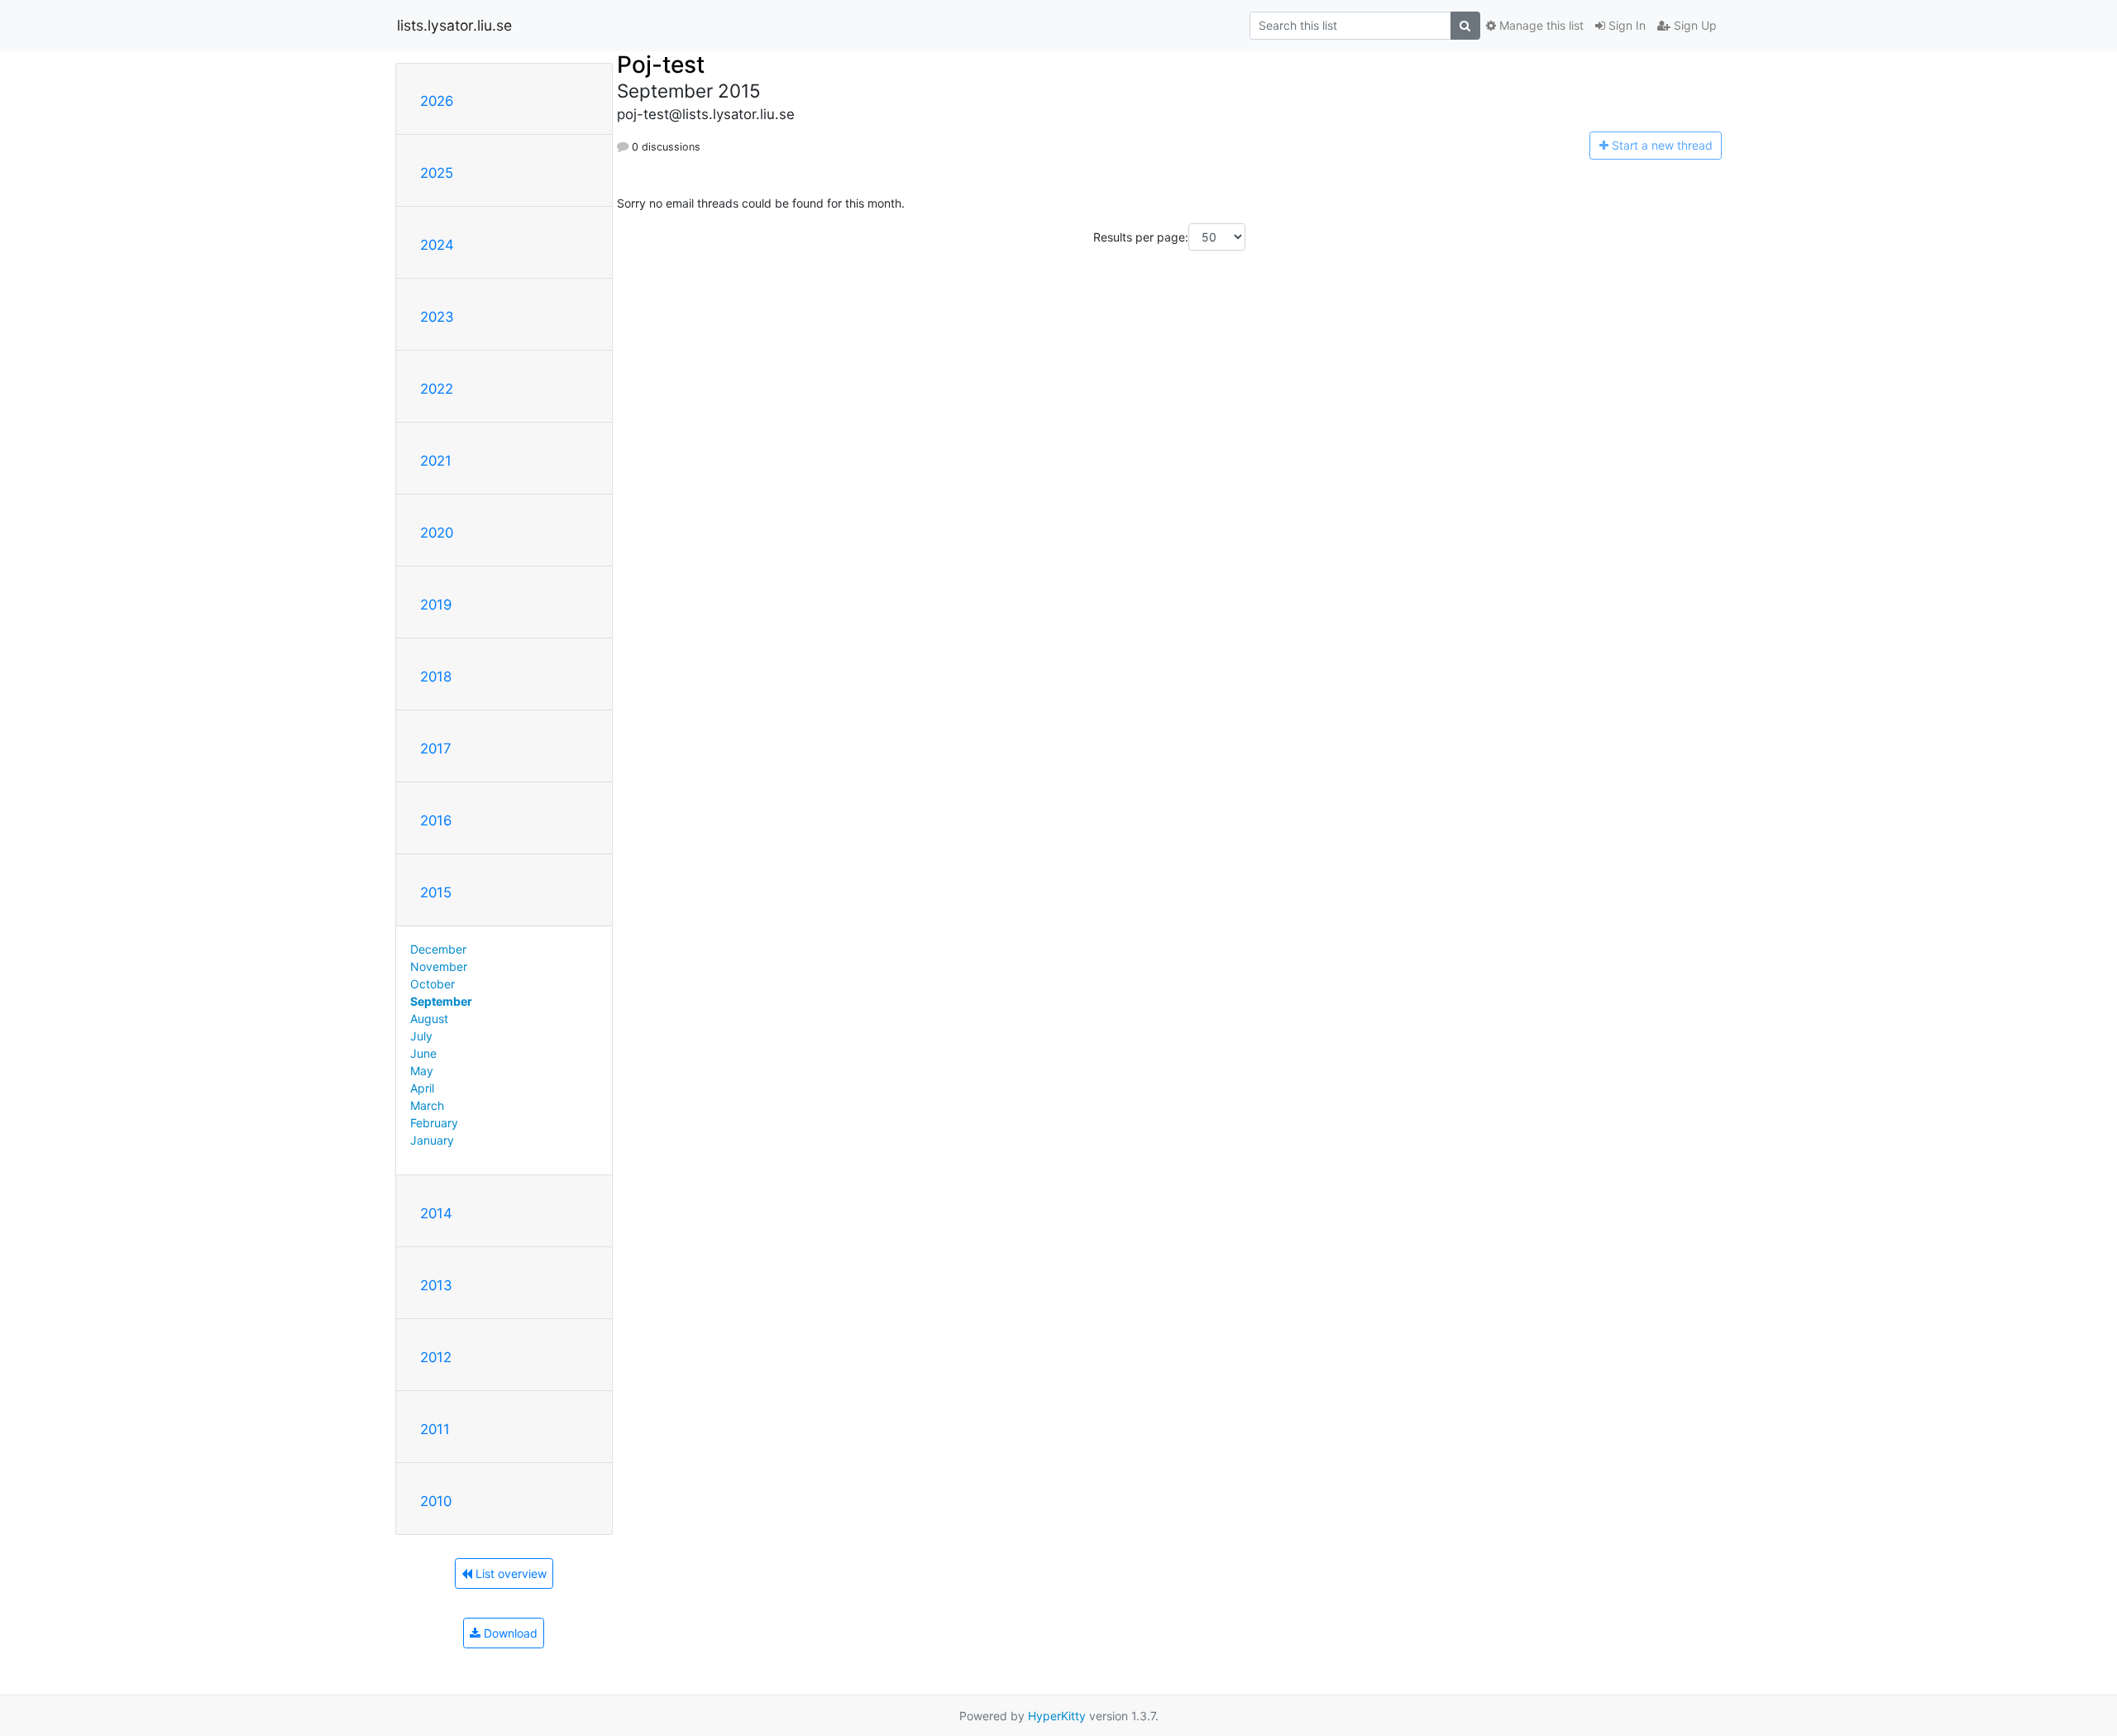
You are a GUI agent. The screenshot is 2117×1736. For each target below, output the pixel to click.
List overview (509, 1573)
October (432, 984)
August (429, 1019)
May (422, 1071)
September (441, 1001)
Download (509, 1633)
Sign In (1625, 25)
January (432, 1140)
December (438, 949)
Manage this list (1540, 25)
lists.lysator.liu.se (454, 25)
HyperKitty (1057, 1716)
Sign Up (1694, 25)
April (422, 1088)
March (427, 1105)
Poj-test (661, 65)
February (434, 1123)
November (439, 966)
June (423, 1053)
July (421, 1036)
